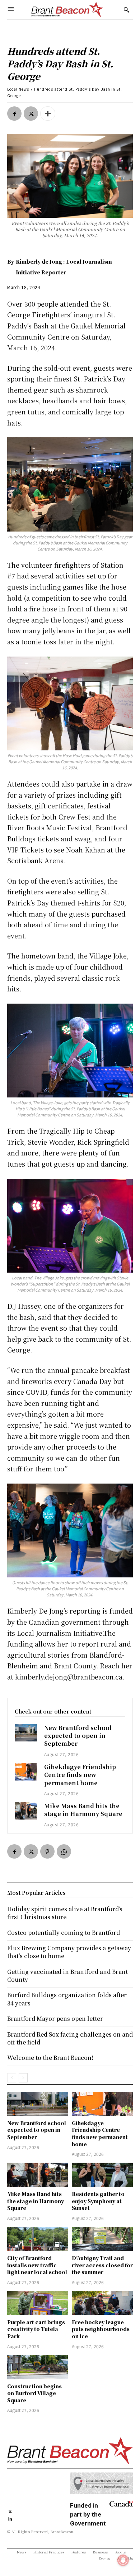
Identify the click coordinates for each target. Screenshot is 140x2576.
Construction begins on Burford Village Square (34, 2393)
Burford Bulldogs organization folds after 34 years (67, 1999)
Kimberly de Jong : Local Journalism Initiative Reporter (64, 267)
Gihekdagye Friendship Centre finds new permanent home (80, 1775)
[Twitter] (31, 114)
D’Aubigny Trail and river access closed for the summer (102, 2265)
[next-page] (23, 2078)
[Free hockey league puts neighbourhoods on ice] (102, 2303)
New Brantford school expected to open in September (78, 1736)
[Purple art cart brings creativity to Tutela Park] (38, 2303)
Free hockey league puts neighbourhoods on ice (101, 2329)
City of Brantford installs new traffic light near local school (37, 2265)
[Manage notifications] (123, 2560)
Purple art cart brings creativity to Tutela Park (36, 2329)
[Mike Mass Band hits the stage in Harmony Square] (26, 1811)
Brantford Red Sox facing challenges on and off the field (70, 2038)
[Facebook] (14, 114)
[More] (48, 114)
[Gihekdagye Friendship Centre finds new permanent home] (26, 1772)
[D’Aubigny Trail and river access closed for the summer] (102, 2239)
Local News (18, 89)
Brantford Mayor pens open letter (55, 2018)
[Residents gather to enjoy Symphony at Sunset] (102, 2175)
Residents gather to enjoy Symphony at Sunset (98, 2201)
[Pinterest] (47, 1851)
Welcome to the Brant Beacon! (50, 2058)
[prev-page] (12, 2078)
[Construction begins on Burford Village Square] (38, 2367)
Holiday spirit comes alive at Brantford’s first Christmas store (65, 1913)
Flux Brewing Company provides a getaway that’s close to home (69, 1952)
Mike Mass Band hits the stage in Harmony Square (83, 1810)
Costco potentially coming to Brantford (64, 1933)
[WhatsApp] (64, 1851)
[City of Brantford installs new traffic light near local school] (38, 2239)
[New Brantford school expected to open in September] (26, 1733)
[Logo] (67, 10)
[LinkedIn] (10, 2518)
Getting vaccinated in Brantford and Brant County (67, 1976)
